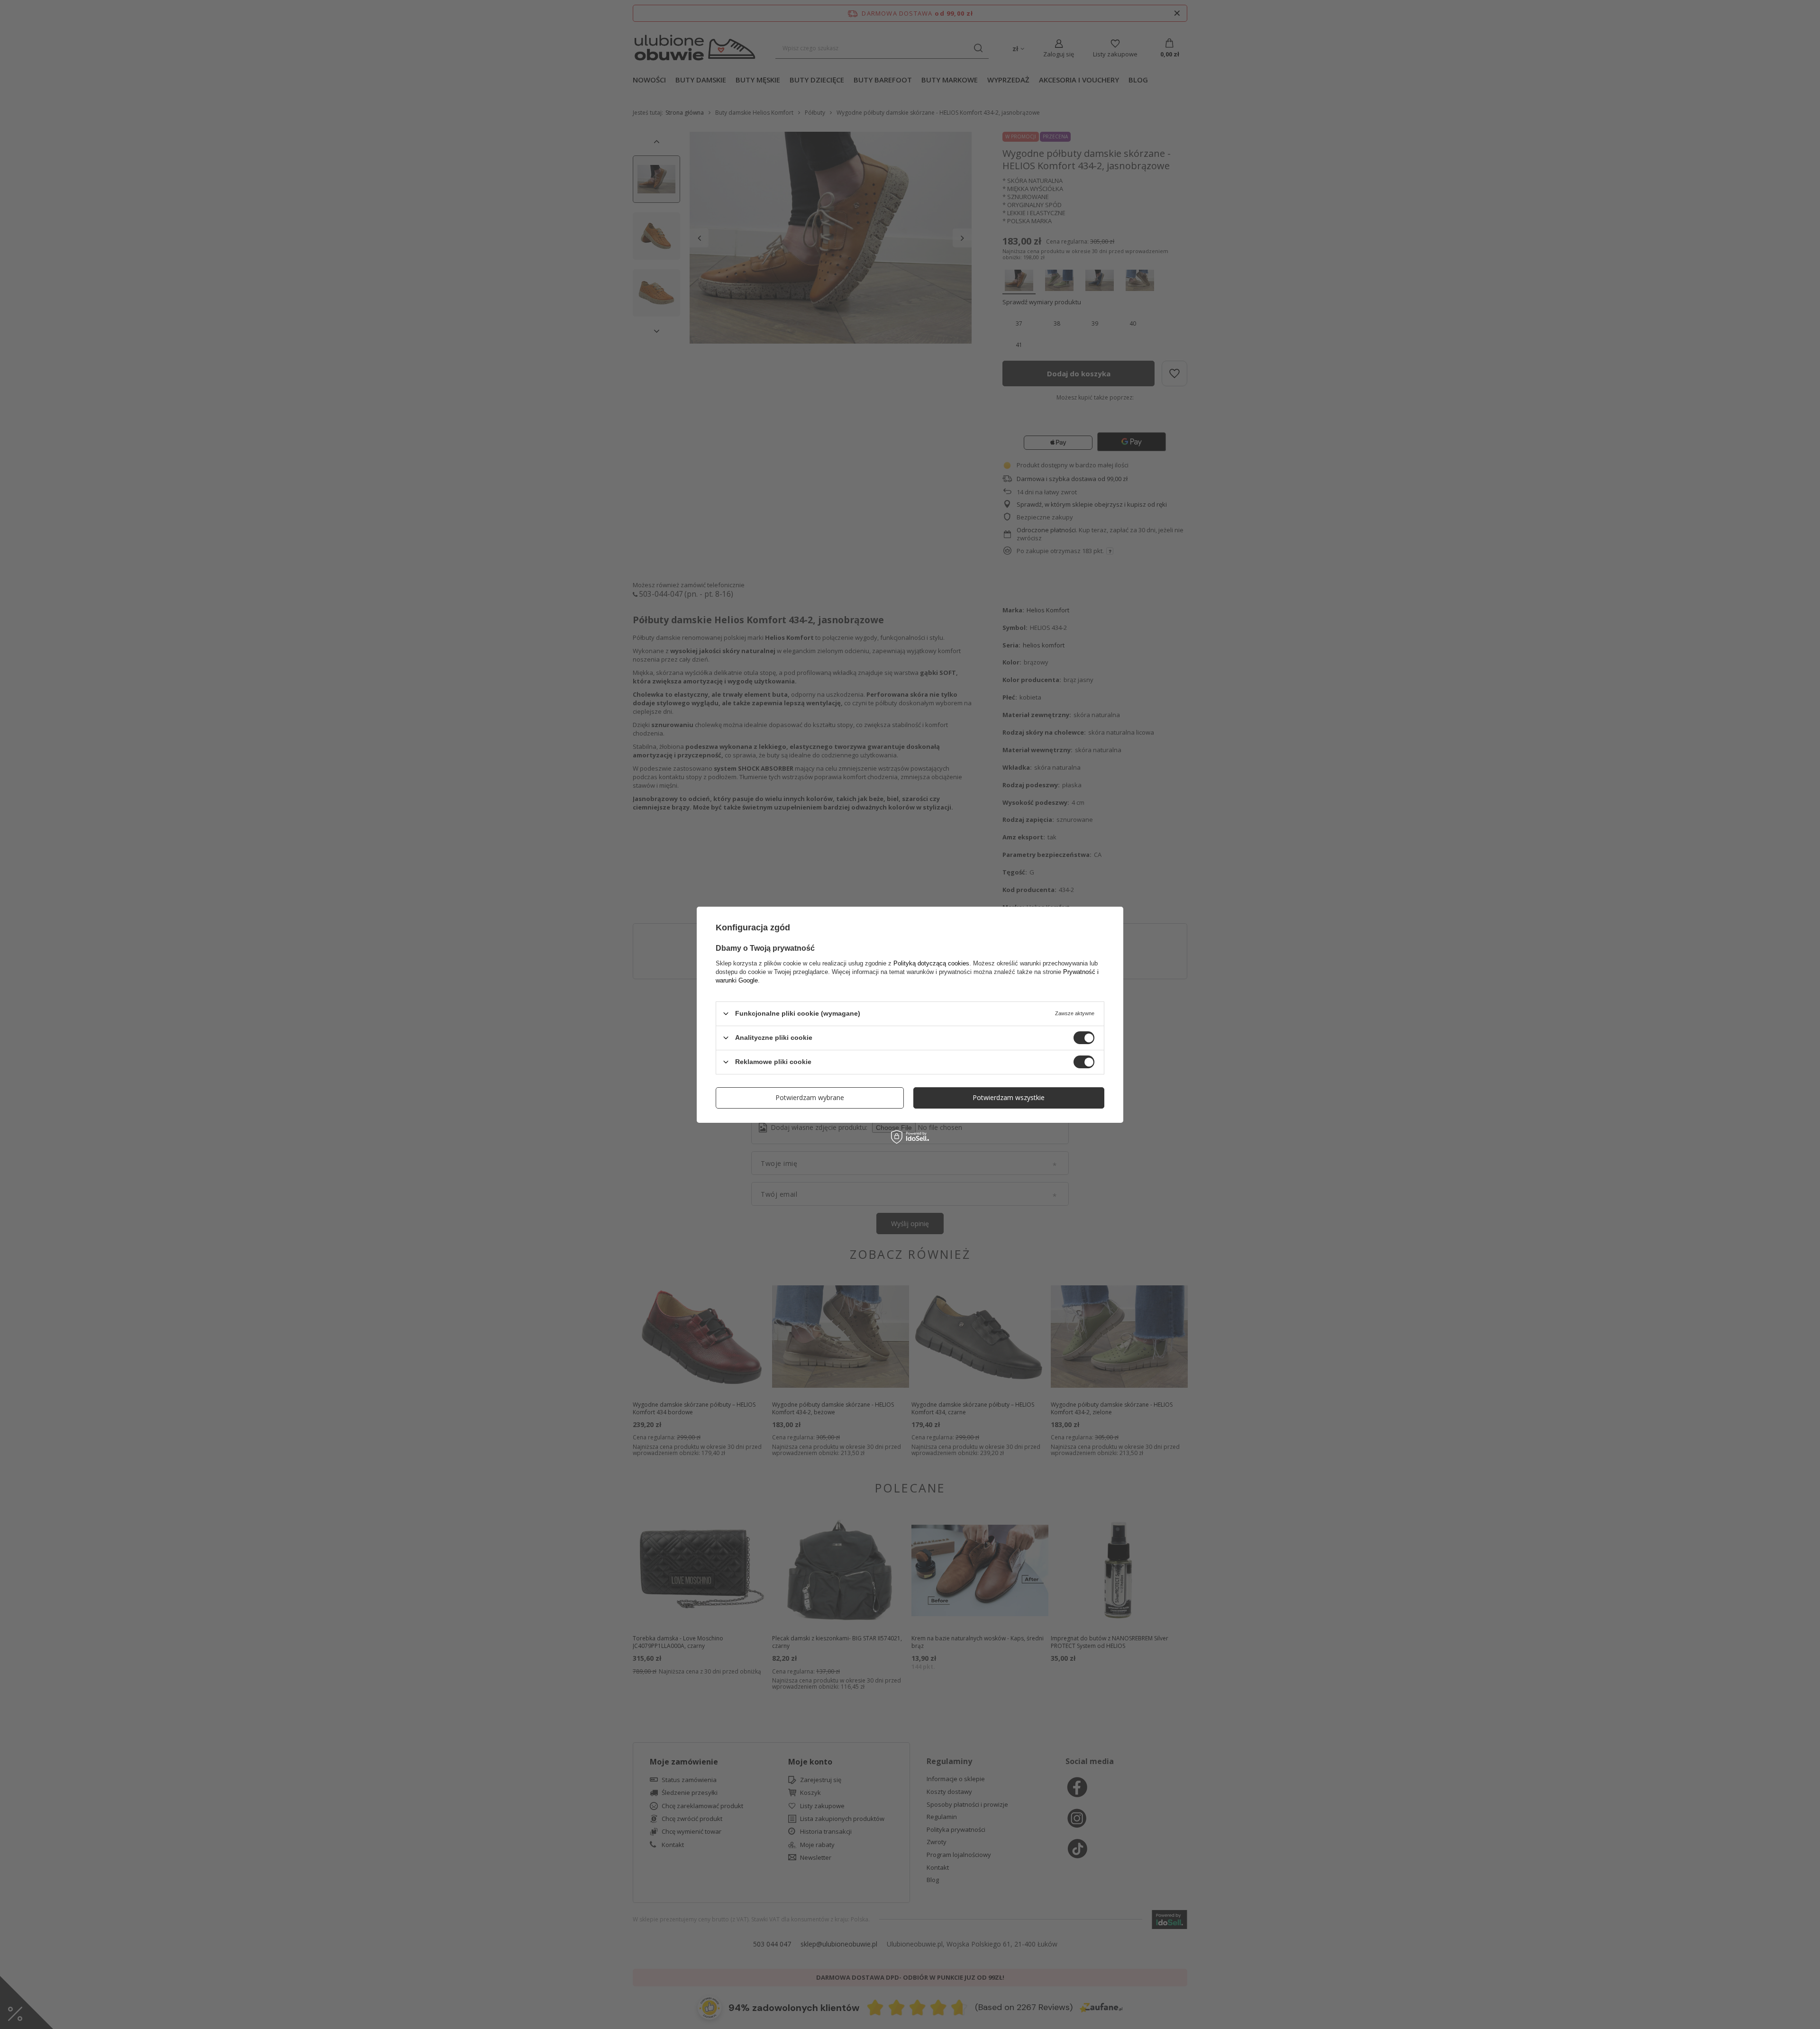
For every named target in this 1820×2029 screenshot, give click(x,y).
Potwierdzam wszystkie (1009, 1097)
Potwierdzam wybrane (810, 1097)
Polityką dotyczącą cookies (931, 963)
